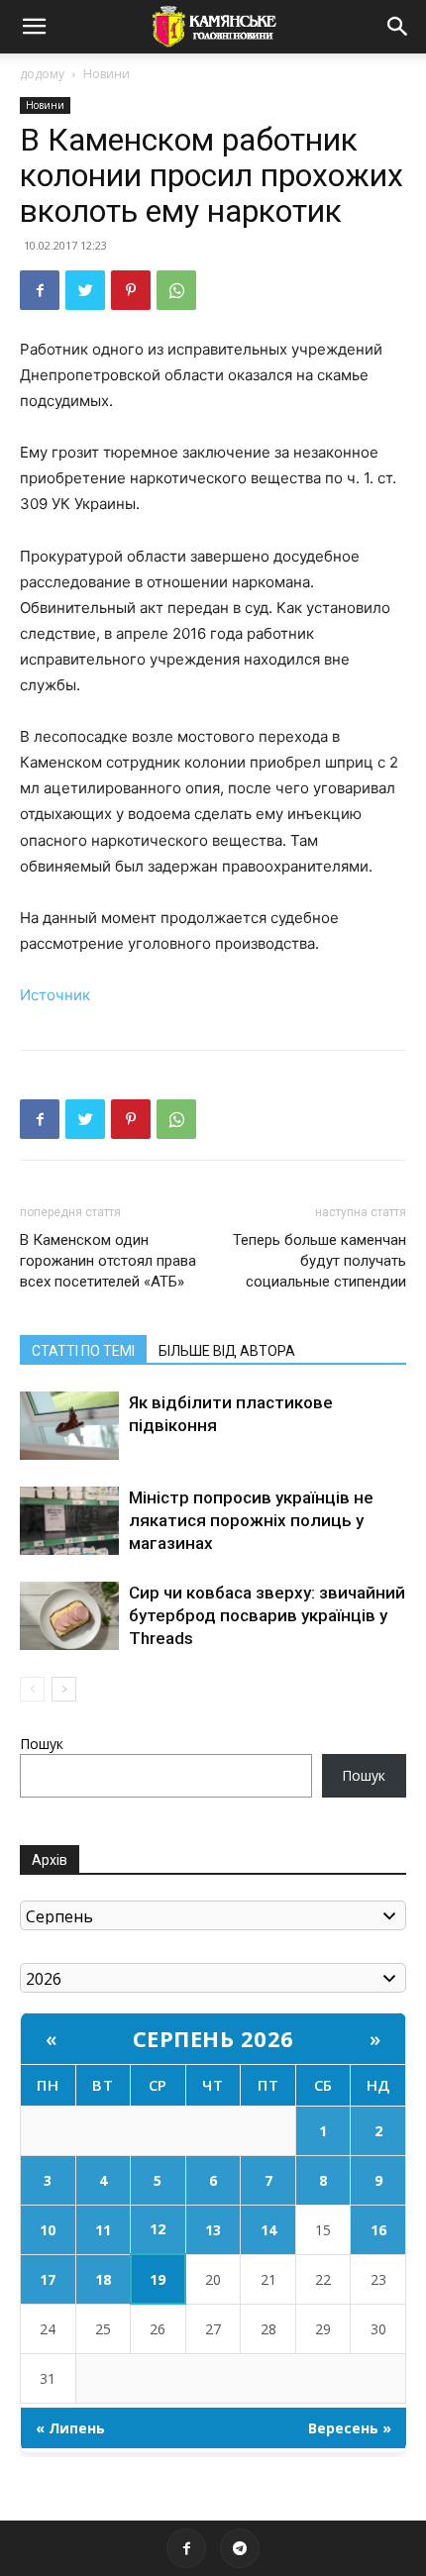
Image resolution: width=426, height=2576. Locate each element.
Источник (55, 995)
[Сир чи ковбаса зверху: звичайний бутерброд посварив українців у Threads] (69, 1616)
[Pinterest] (131, 290)
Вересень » (350, 2428)
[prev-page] (32, 1689)
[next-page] (64, 1689)
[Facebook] (40, 290)
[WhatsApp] (176, 290)
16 (378, 2230)
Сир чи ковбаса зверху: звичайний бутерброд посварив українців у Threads (267, 1615)
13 (213, 2230)
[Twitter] (85, 290)
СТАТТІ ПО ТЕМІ (83, 1351)
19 (158, 2279)
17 (48, 2279)
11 (103, 2230)
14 (268, 2230)
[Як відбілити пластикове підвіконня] (69, 1426)
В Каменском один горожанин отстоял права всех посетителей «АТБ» (108, 1261)
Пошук (42, 1744)
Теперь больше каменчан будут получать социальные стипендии (319, 1261)
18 (103, 2279)
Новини (106, 74)
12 (158, 2229)
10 (48, 2230)
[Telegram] (240, 2548)
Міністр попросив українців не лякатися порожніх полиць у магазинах (251, 1520)
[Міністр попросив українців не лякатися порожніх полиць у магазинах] (69, 1521)
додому (42, 74)
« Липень (70, 2428)
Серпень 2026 (213, 2038)
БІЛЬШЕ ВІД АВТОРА (227, 1351)
